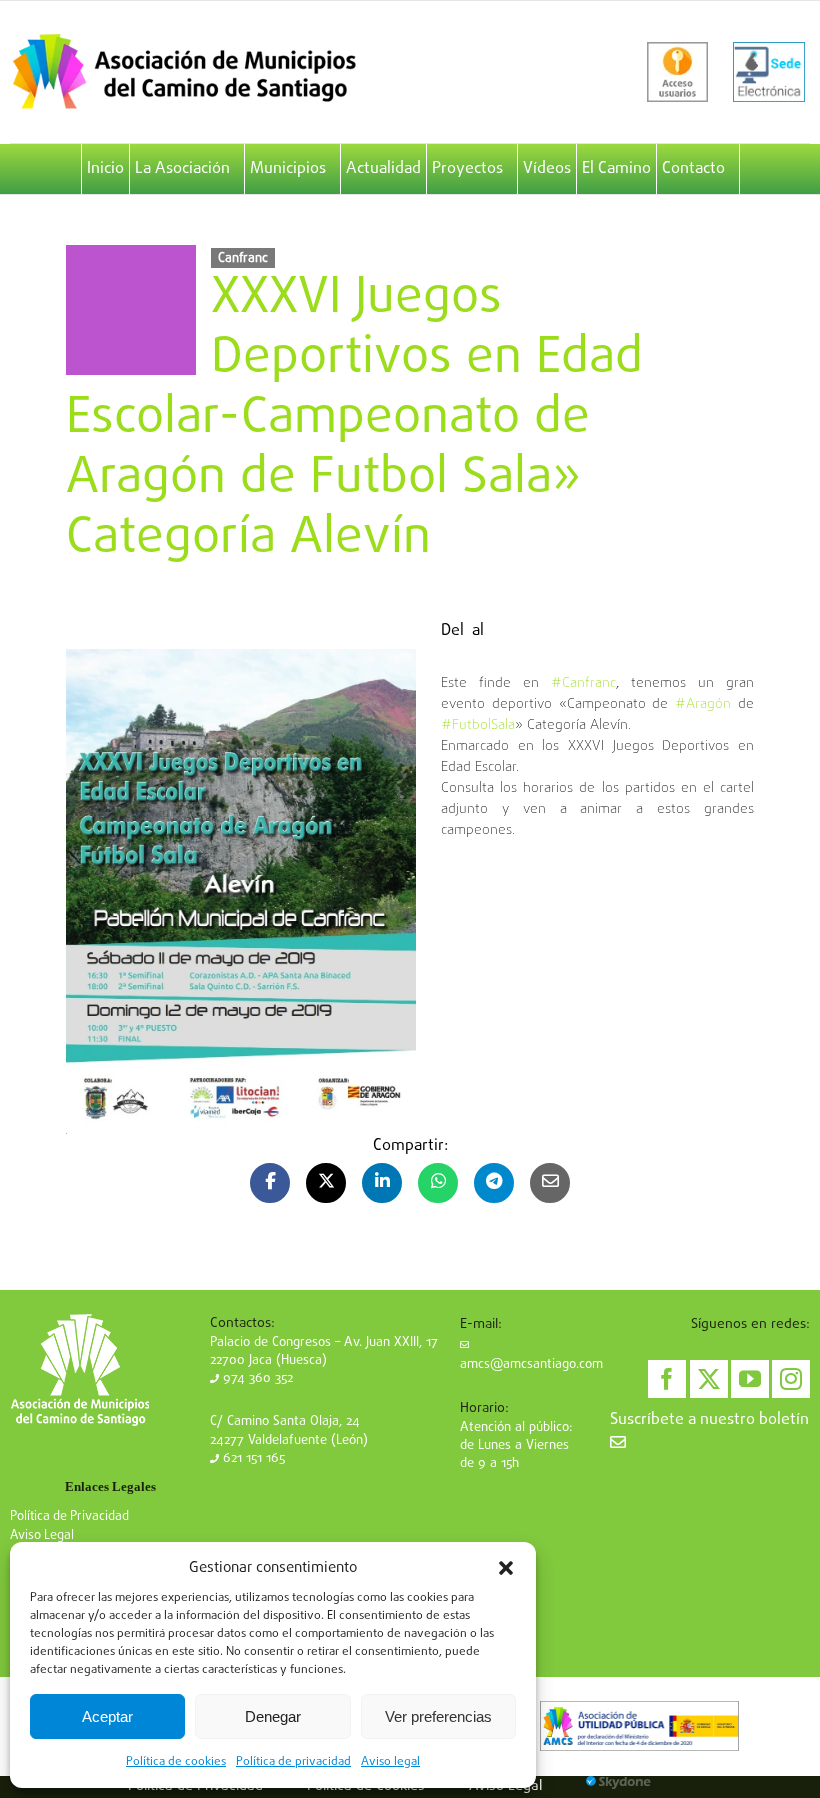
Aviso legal (390, 1762)
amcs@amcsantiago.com (531, 1364)
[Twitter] (709, 1379)
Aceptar (107, 1716)
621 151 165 (252, 1458)
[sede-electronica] (769, 72)
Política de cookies (176, 1762)
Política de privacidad (293, 1762)
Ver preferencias (438, 1716)
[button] (506, 1568)
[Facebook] (667, 1379)
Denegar (273, 1716)
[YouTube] (750, 1379)
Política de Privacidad (69, 1516)
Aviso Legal (42, 1535)
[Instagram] (791, 1379)
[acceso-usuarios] (677, 72)
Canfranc (243, 257)
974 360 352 (256, 1378)
